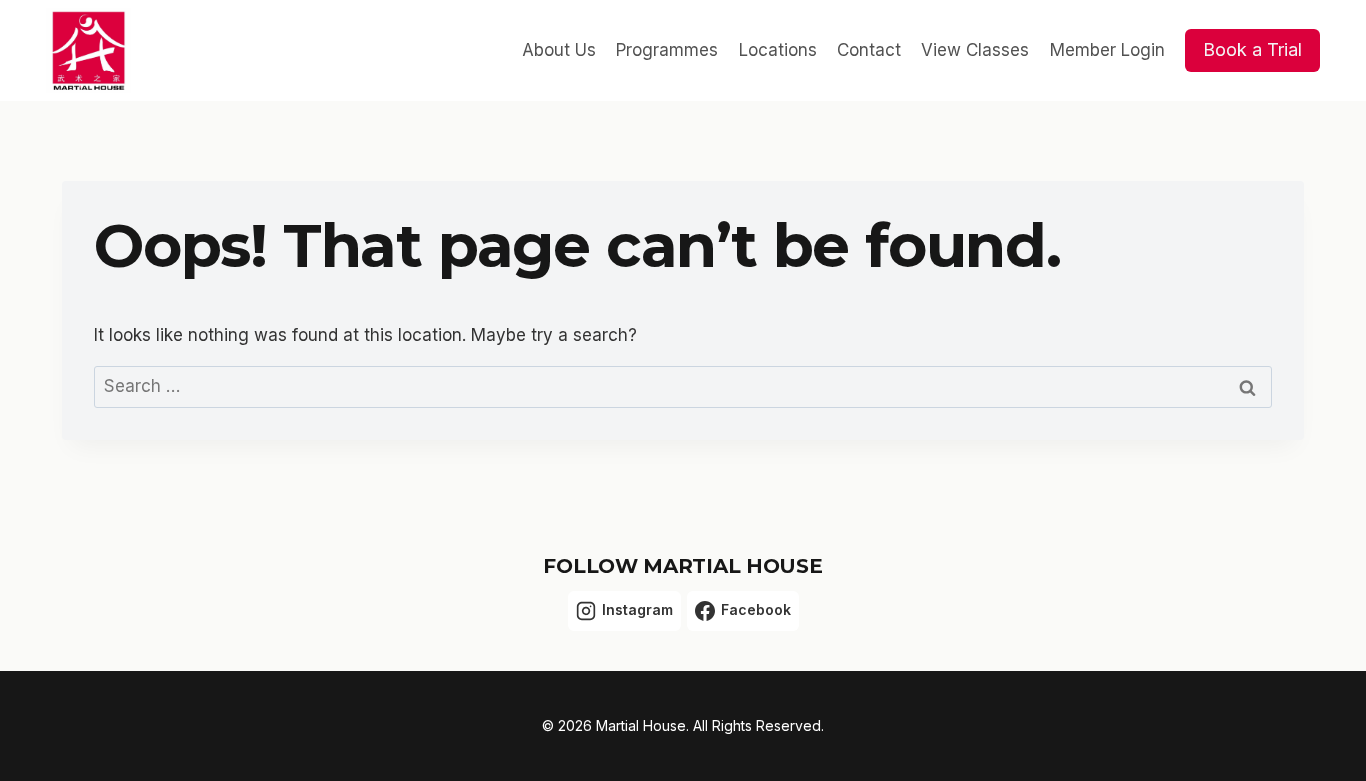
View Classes (975, 50)
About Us (559, 50)
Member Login (1107, 50)
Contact (869, 50)
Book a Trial (1252, 49)
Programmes (667, 50)
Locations (778, 50)
